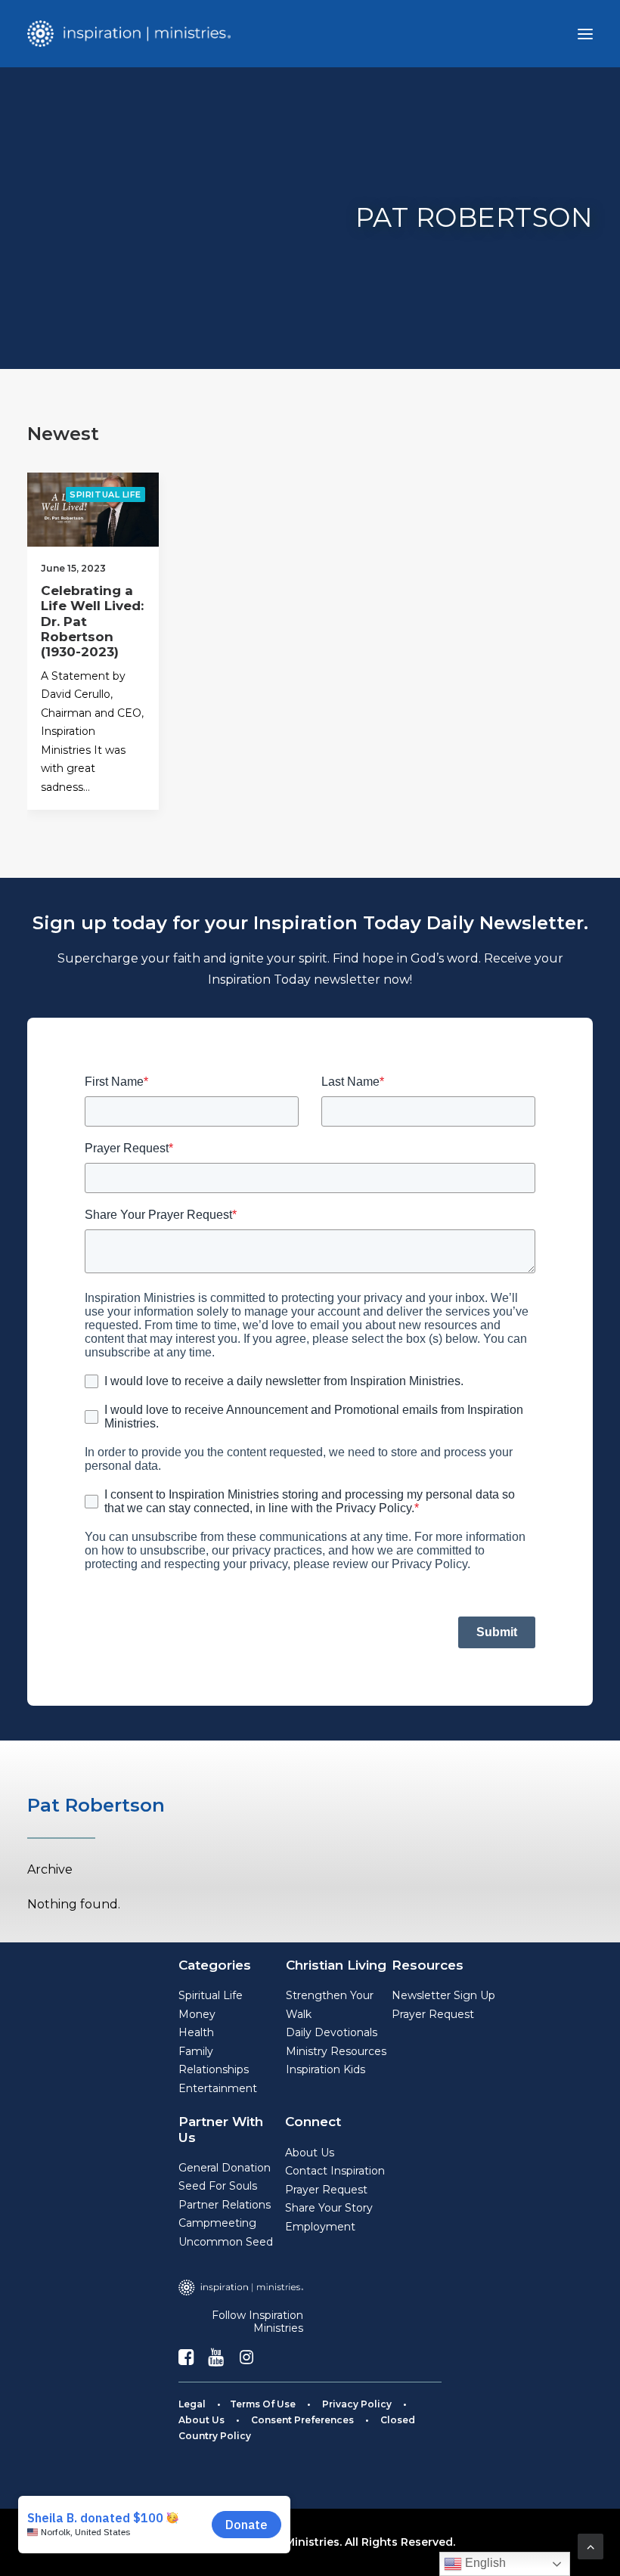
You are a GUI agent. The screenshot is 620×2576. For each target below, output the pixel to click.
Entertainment (218, 2088)
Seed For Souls (218, 2186)
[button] (585, 34)
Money (197, 2014)
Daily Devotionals (332, 2032)
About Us (310, 2153)
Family (196, 2051)
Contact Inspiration (335, 2171)
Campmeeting (217, 2223)
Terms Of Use (263, 2404)
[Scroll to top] (591, 2545)
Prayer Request (433, 2014)
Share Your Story (329, 2208)
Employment (320, 2227)
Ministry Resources (336, 2051)
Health (196, 2032)
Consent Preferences (302, 2420)
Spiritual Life (105, 494)
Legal (192, 2404)
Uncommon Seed (226, 2242)
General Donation (225, 2168)
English (484, 2563)
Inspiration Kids (325, 2069)
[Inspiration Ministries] (129, 34)
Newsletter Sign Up (443, 1995)
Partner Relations (225, 2205)
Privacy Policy (357, 2404)
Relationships (214, 2069)
